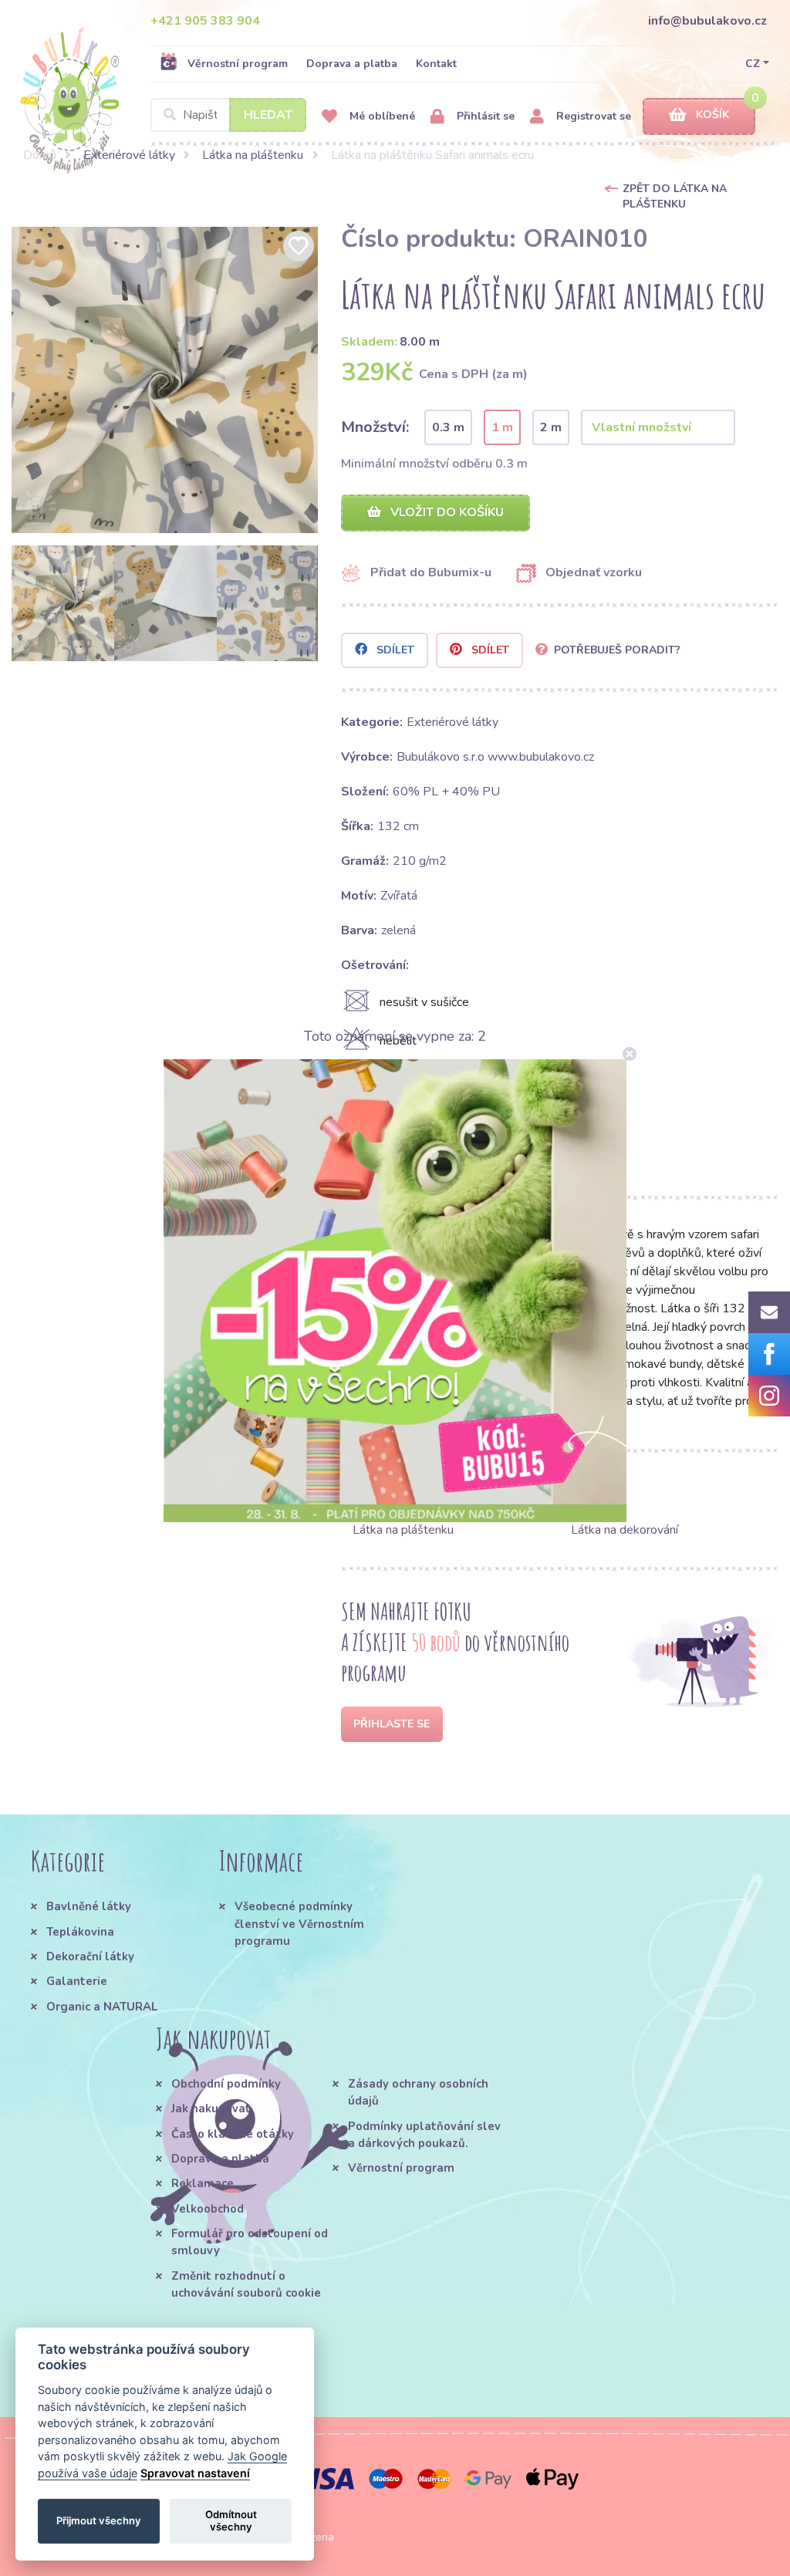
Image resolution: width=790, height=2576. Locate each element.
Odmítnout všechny (231, 2520)
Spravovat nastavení (195, 2473)
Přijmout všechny (99, 2520)
